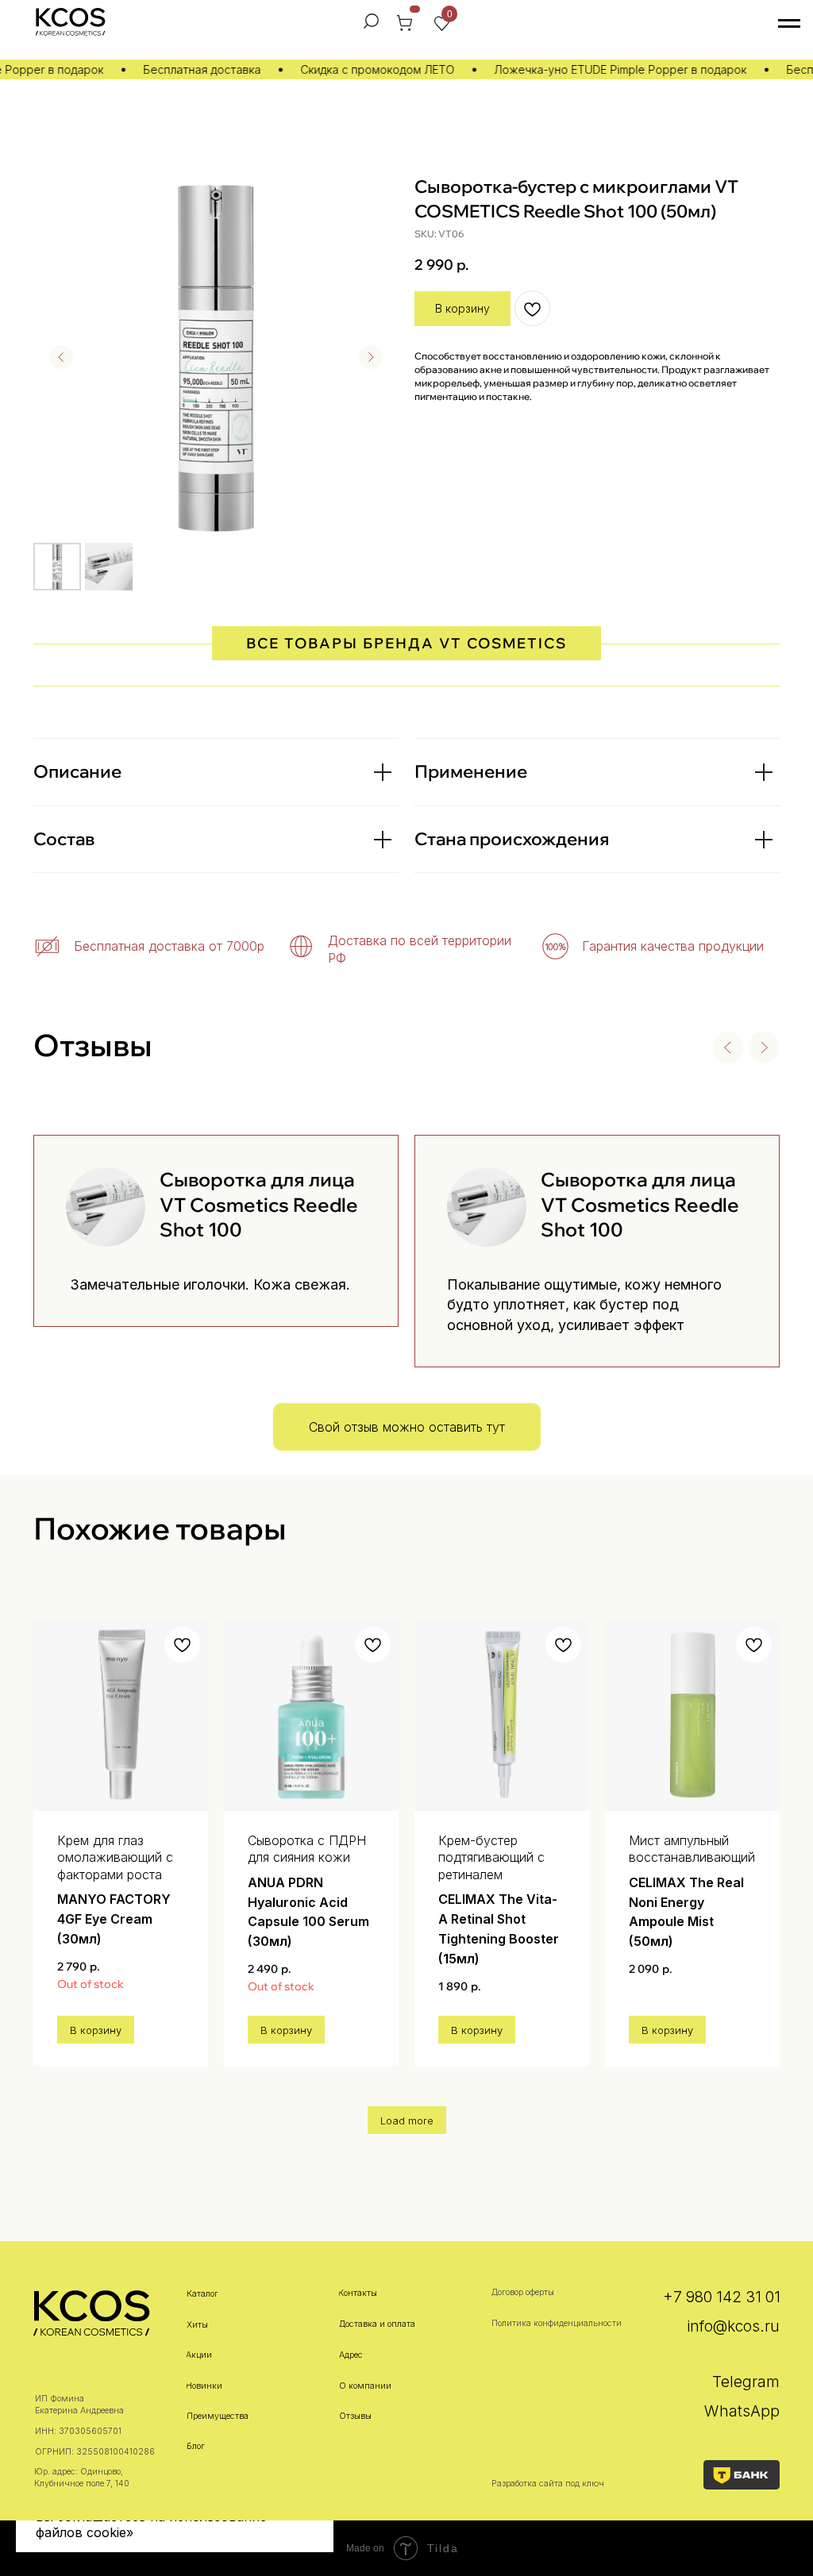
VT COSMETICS (503, 643)
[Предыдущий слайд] (61, 357)
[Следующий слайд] (371, 357)
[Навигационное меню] (789, 24)
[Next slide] (764, 1048)
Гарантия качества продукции (673, 946)
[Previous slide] (728, 1048)
